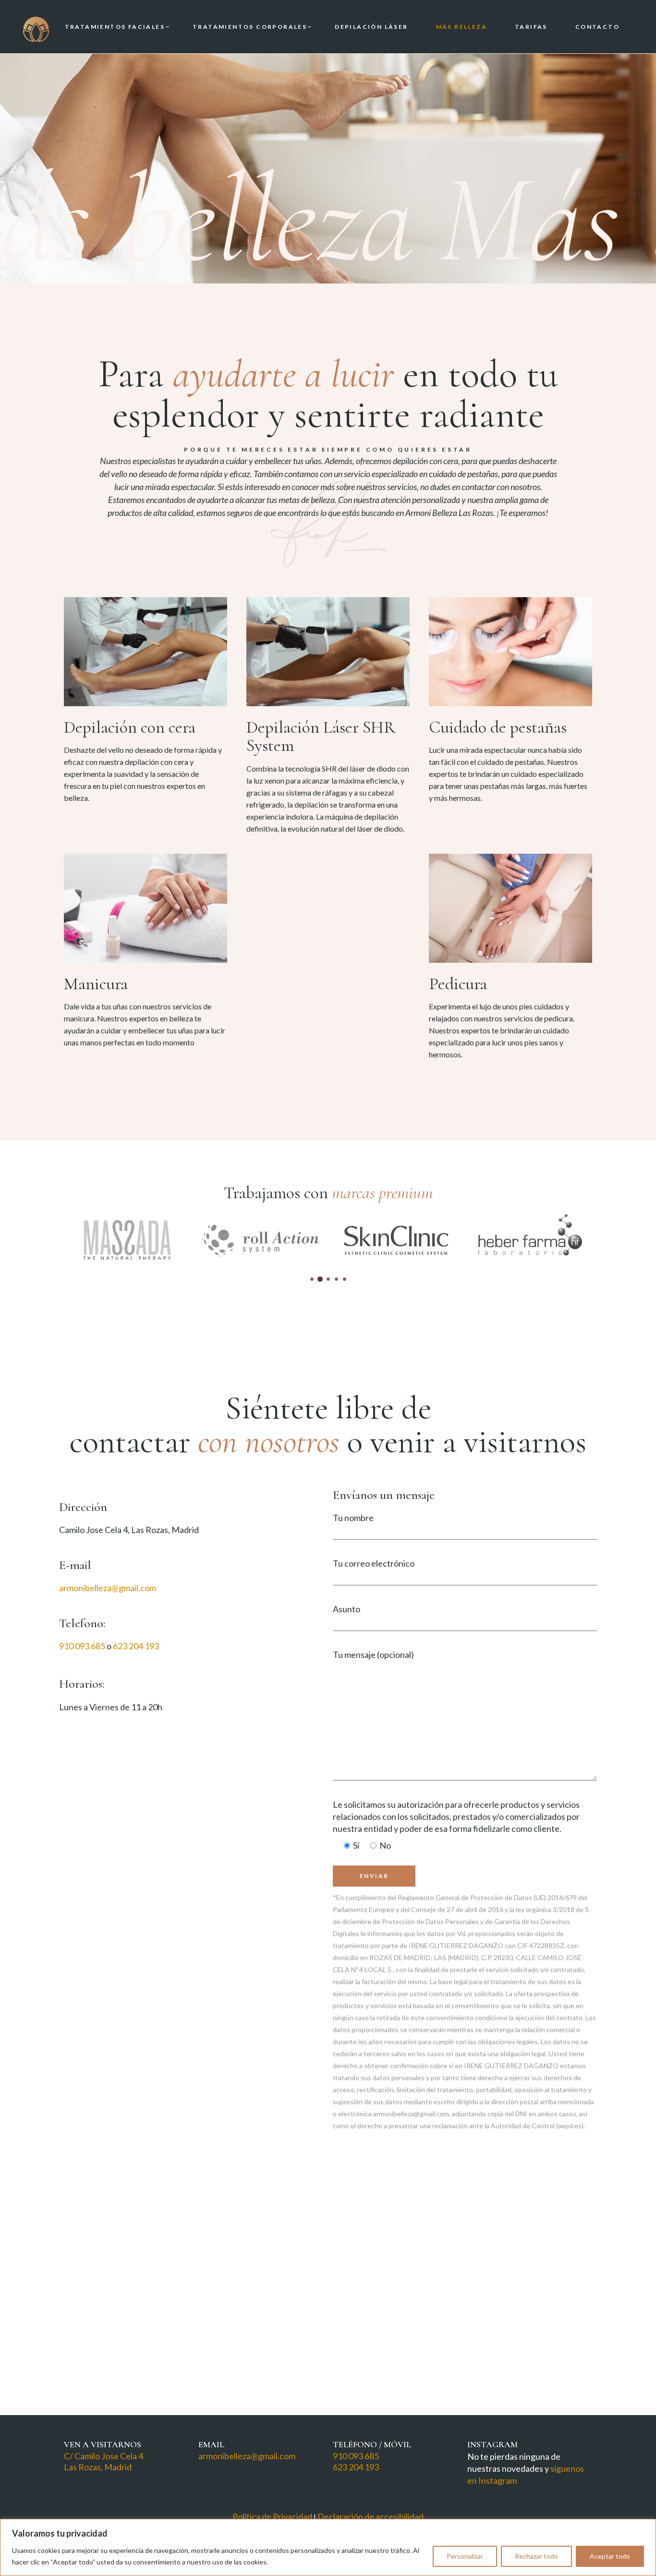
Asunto (346, 1609)
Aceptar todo (610, 2556)
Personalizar (465, 2556)
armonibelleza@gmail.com (108, 1588)
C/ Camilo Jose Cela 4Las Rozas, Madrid (103, 2461)
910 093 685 (82, 1646)
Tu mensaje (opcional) (373, 1655)
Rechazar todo (536, 2556)
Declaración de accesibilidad (371, 2516)
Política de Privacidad (272, 2516)
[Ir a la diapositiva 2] (320, 1279)
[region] (328, 2547)
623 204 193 (136, 1646)
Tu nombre (353, 1518)
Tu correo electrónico (374, 1563)
